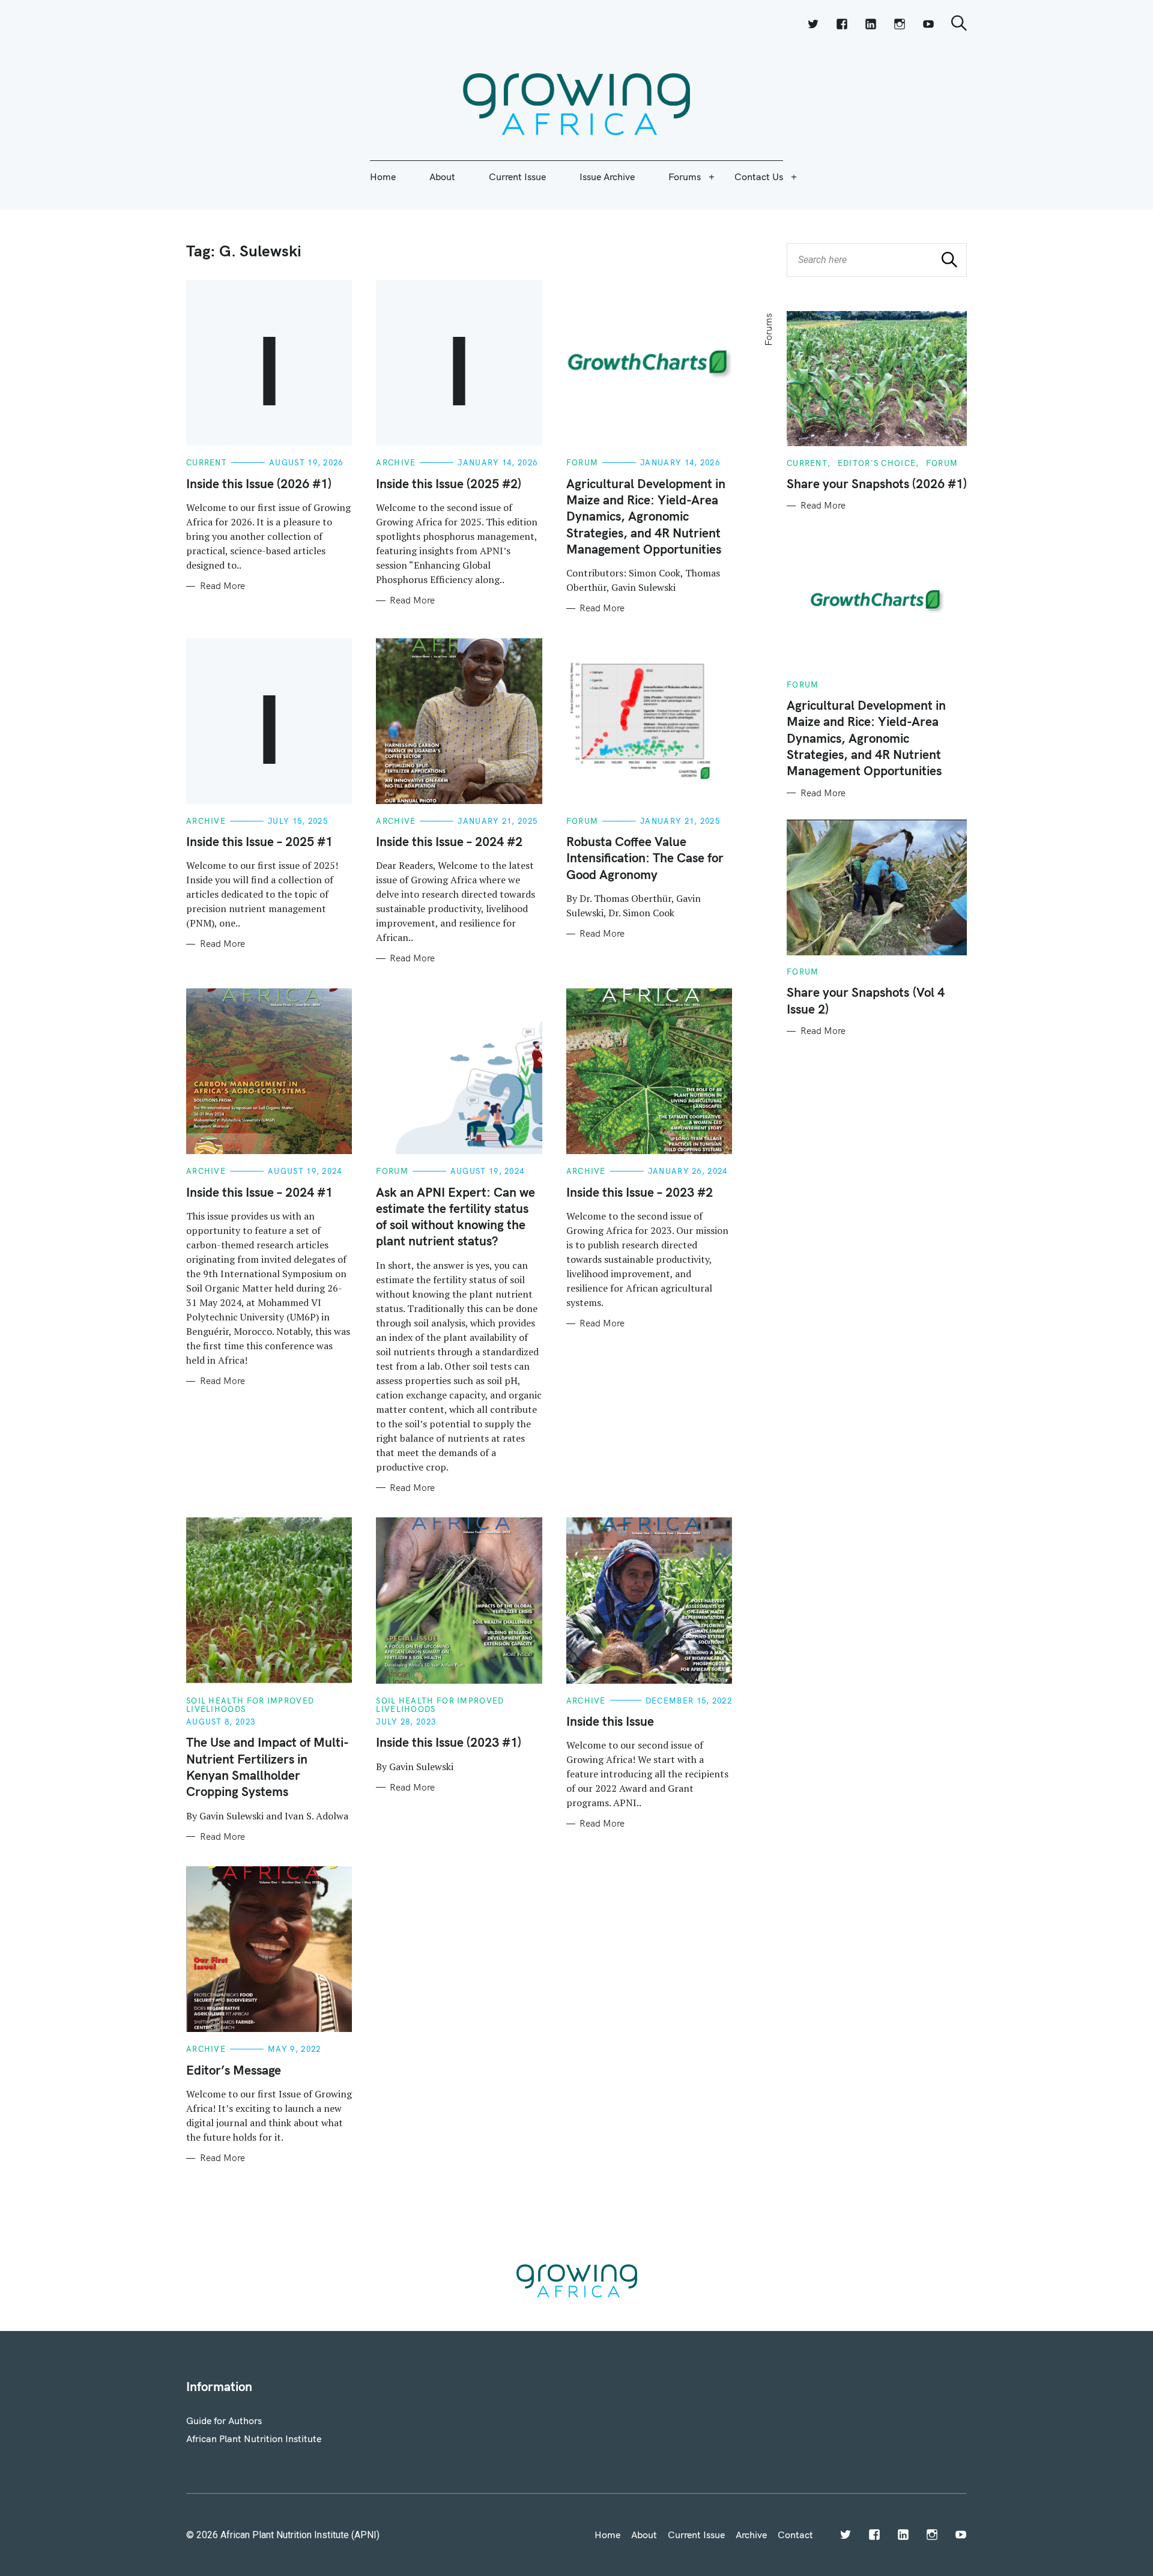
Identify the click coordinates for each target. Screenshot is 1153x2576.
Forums (685, 177)
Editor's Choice (877, 463)
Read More (222, 586)
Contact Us (759, 177)
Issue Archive (607, 177)
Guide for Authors (224, 2420)
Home (383, 177)
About (442, 177)
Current (207, 462)
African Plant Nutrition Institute (254, 2438)
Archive (396, 462)
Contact (795, 2535)
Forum (583, 462)
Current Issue (517, 177)
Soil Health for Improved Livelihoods (250, 1705)
